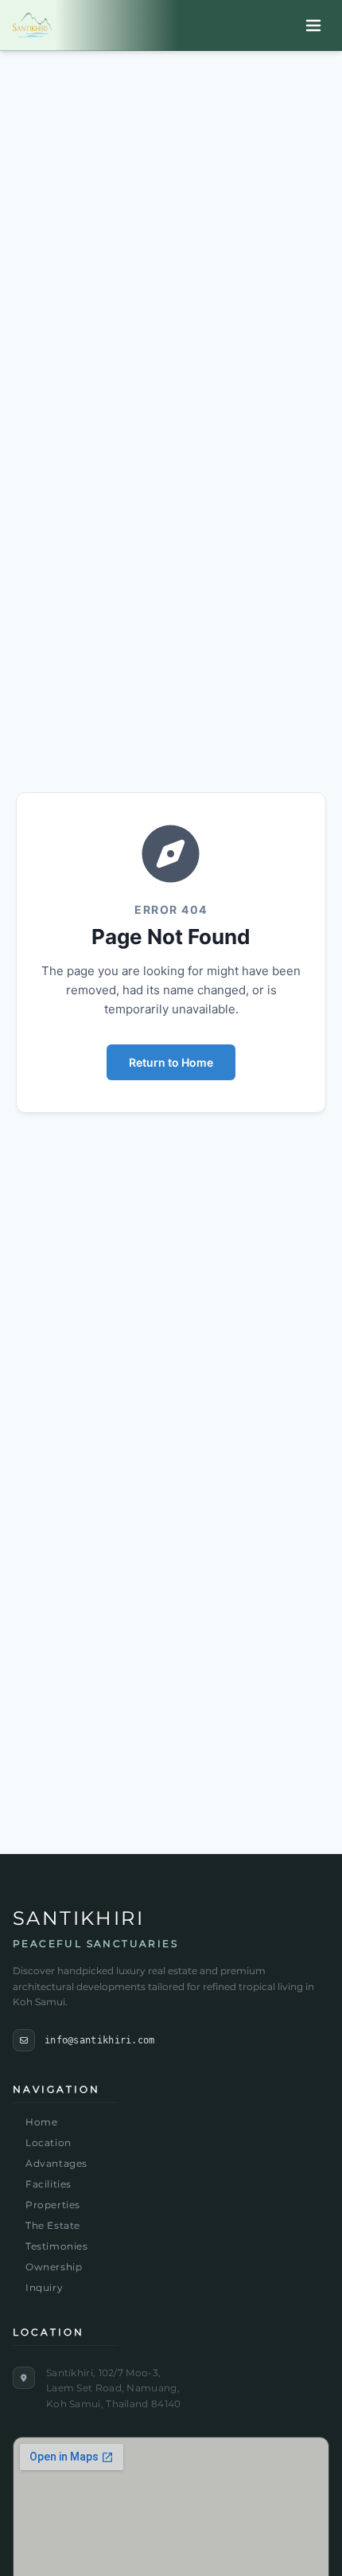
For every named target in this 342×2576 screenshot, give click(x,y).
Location (49, 2143)
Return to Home (171, 1062)
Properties (53, 2205)
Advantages (56, 2163)
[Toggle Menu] (313, 25)
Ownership (54, 2267)
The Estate (53, 2225)
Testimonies (57, 2246)
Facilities (49, 2184)
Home (41, 2122)
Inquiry (44, 2287)
